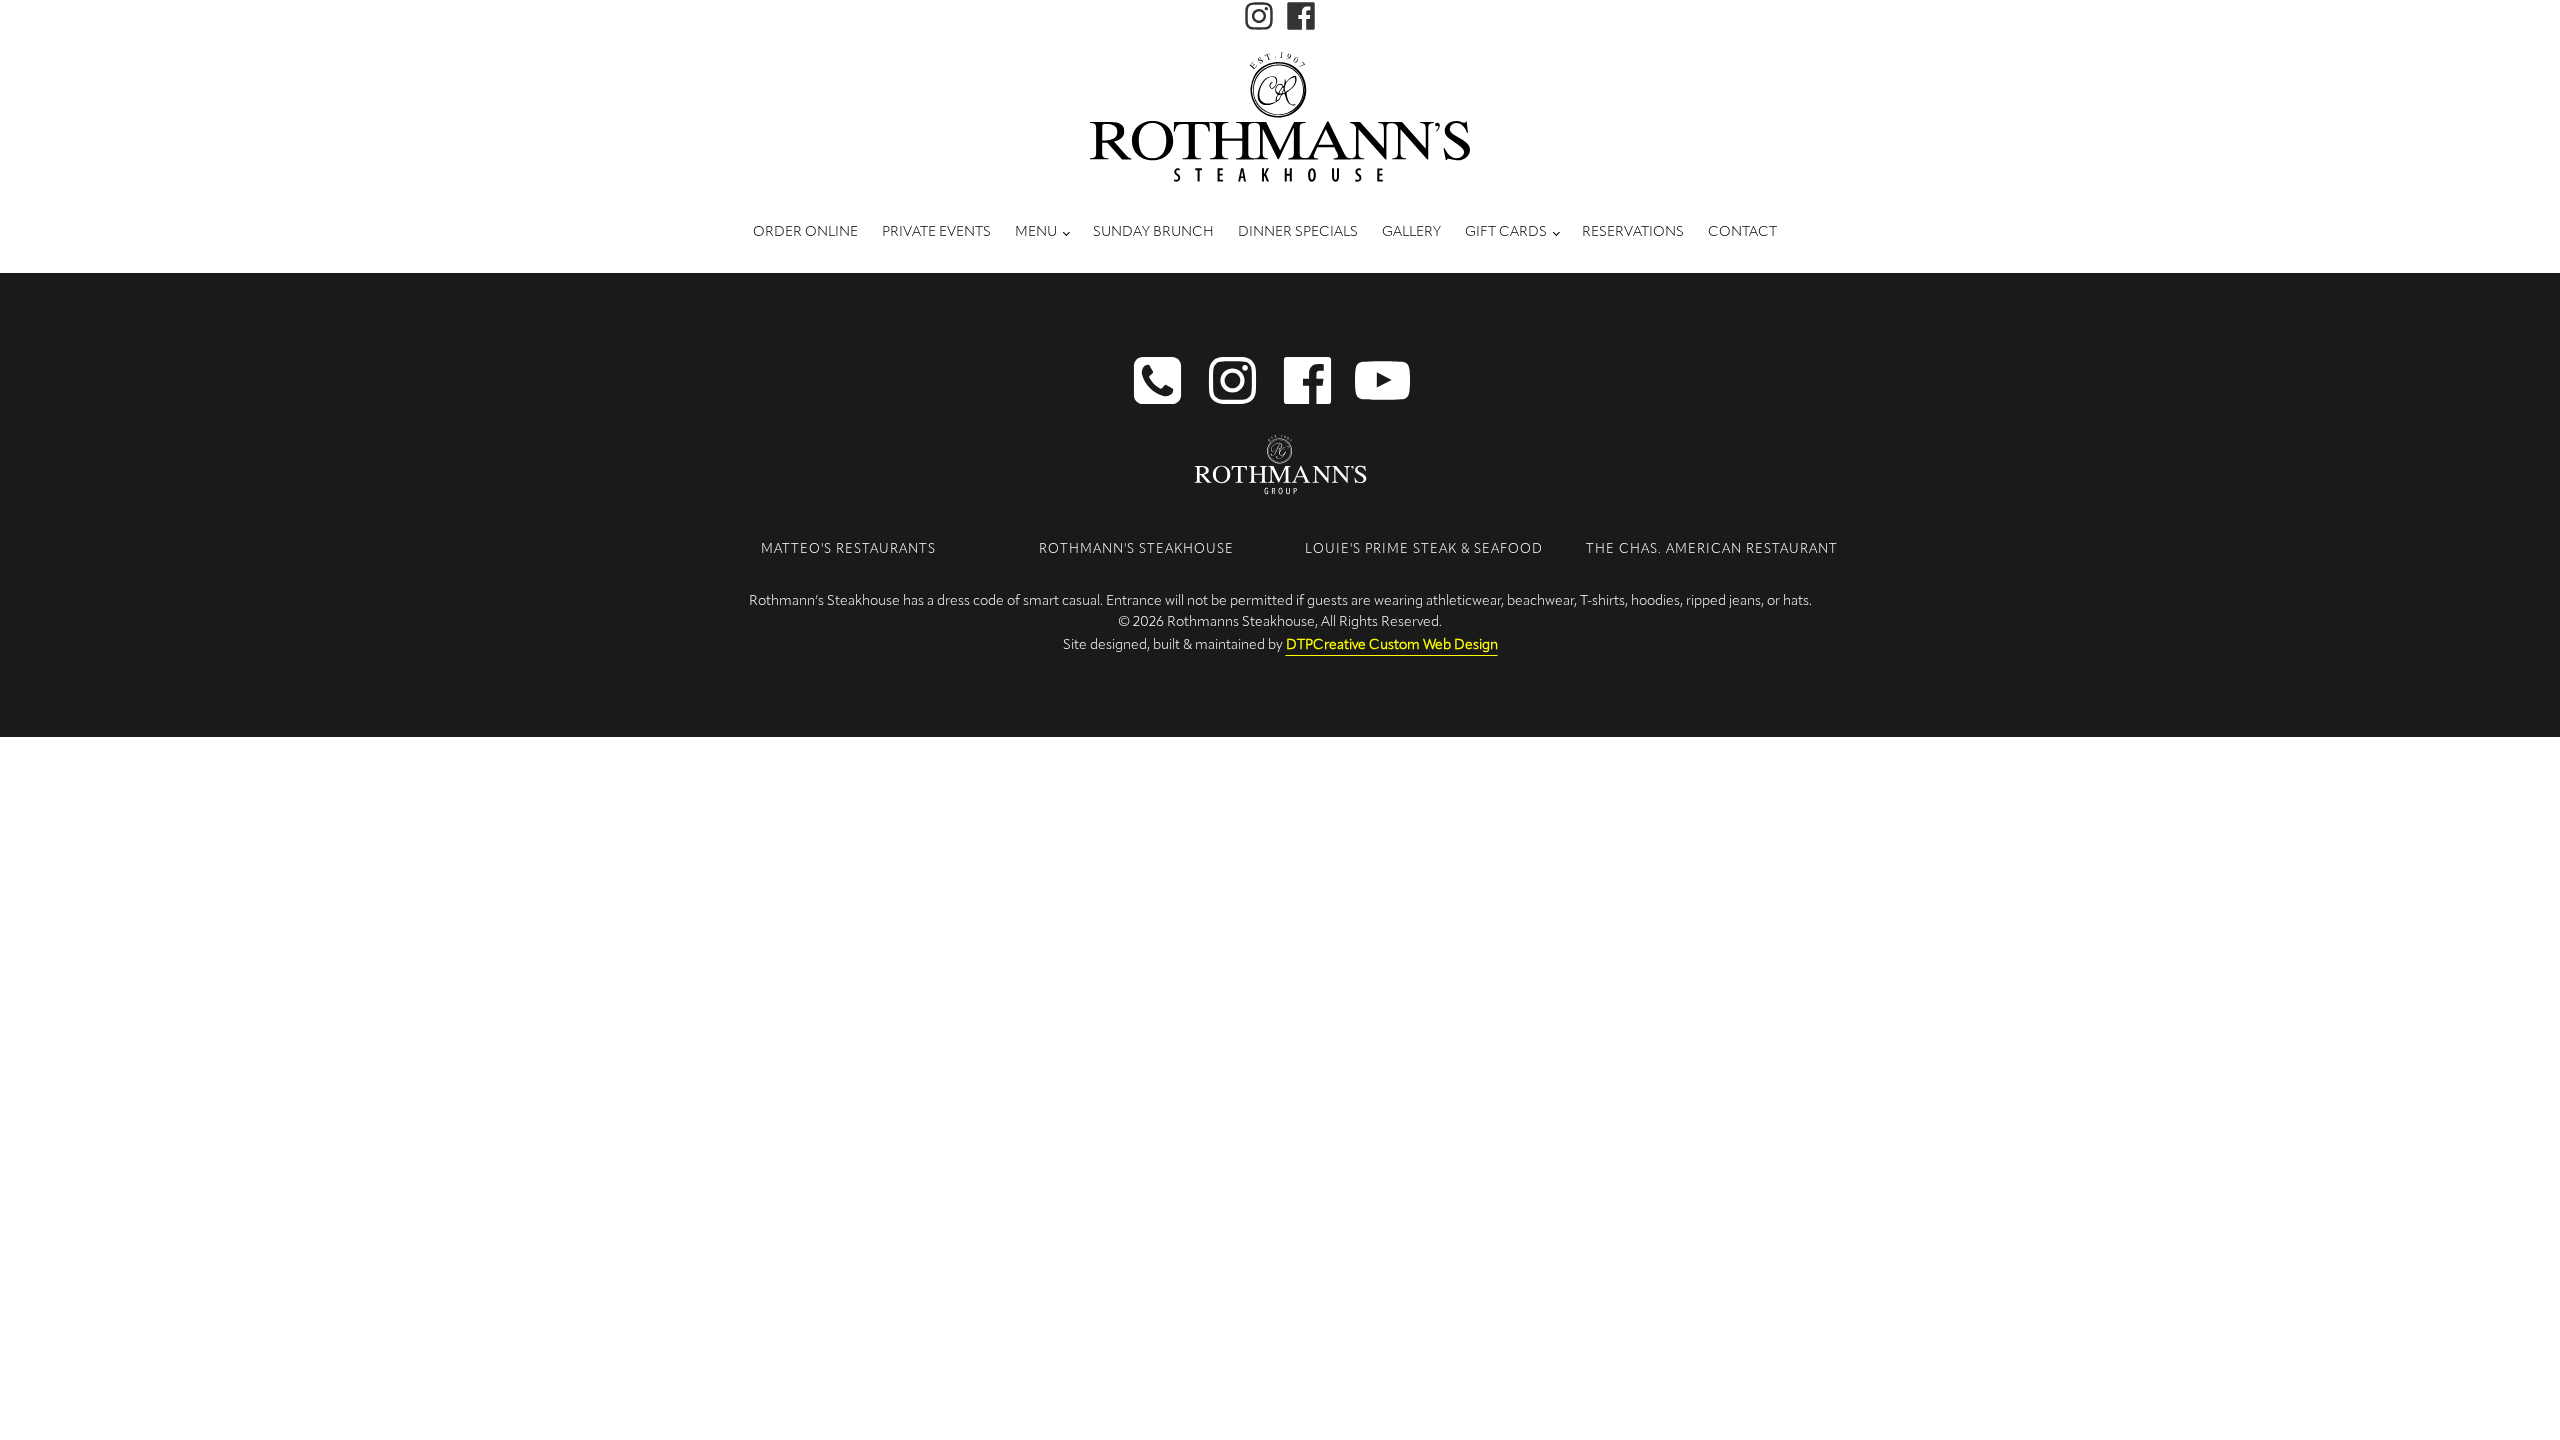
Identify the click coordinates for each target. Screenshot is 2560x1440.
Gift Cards (1506, 232)
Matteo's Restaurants (848, 549)
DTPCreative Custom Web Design (1392, 645)
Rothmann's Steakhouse (1136, 549)
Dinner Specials (1298, 232)
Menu (1036, 232)
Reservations (1633, 232)
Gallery (1411, 232)
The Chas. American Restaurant (1712, 549)
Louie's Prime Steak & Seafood (1424, 549)
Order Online (805, 232)
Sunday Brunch (1153, 232)
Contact (1742, 232)
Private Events (936, 232)
